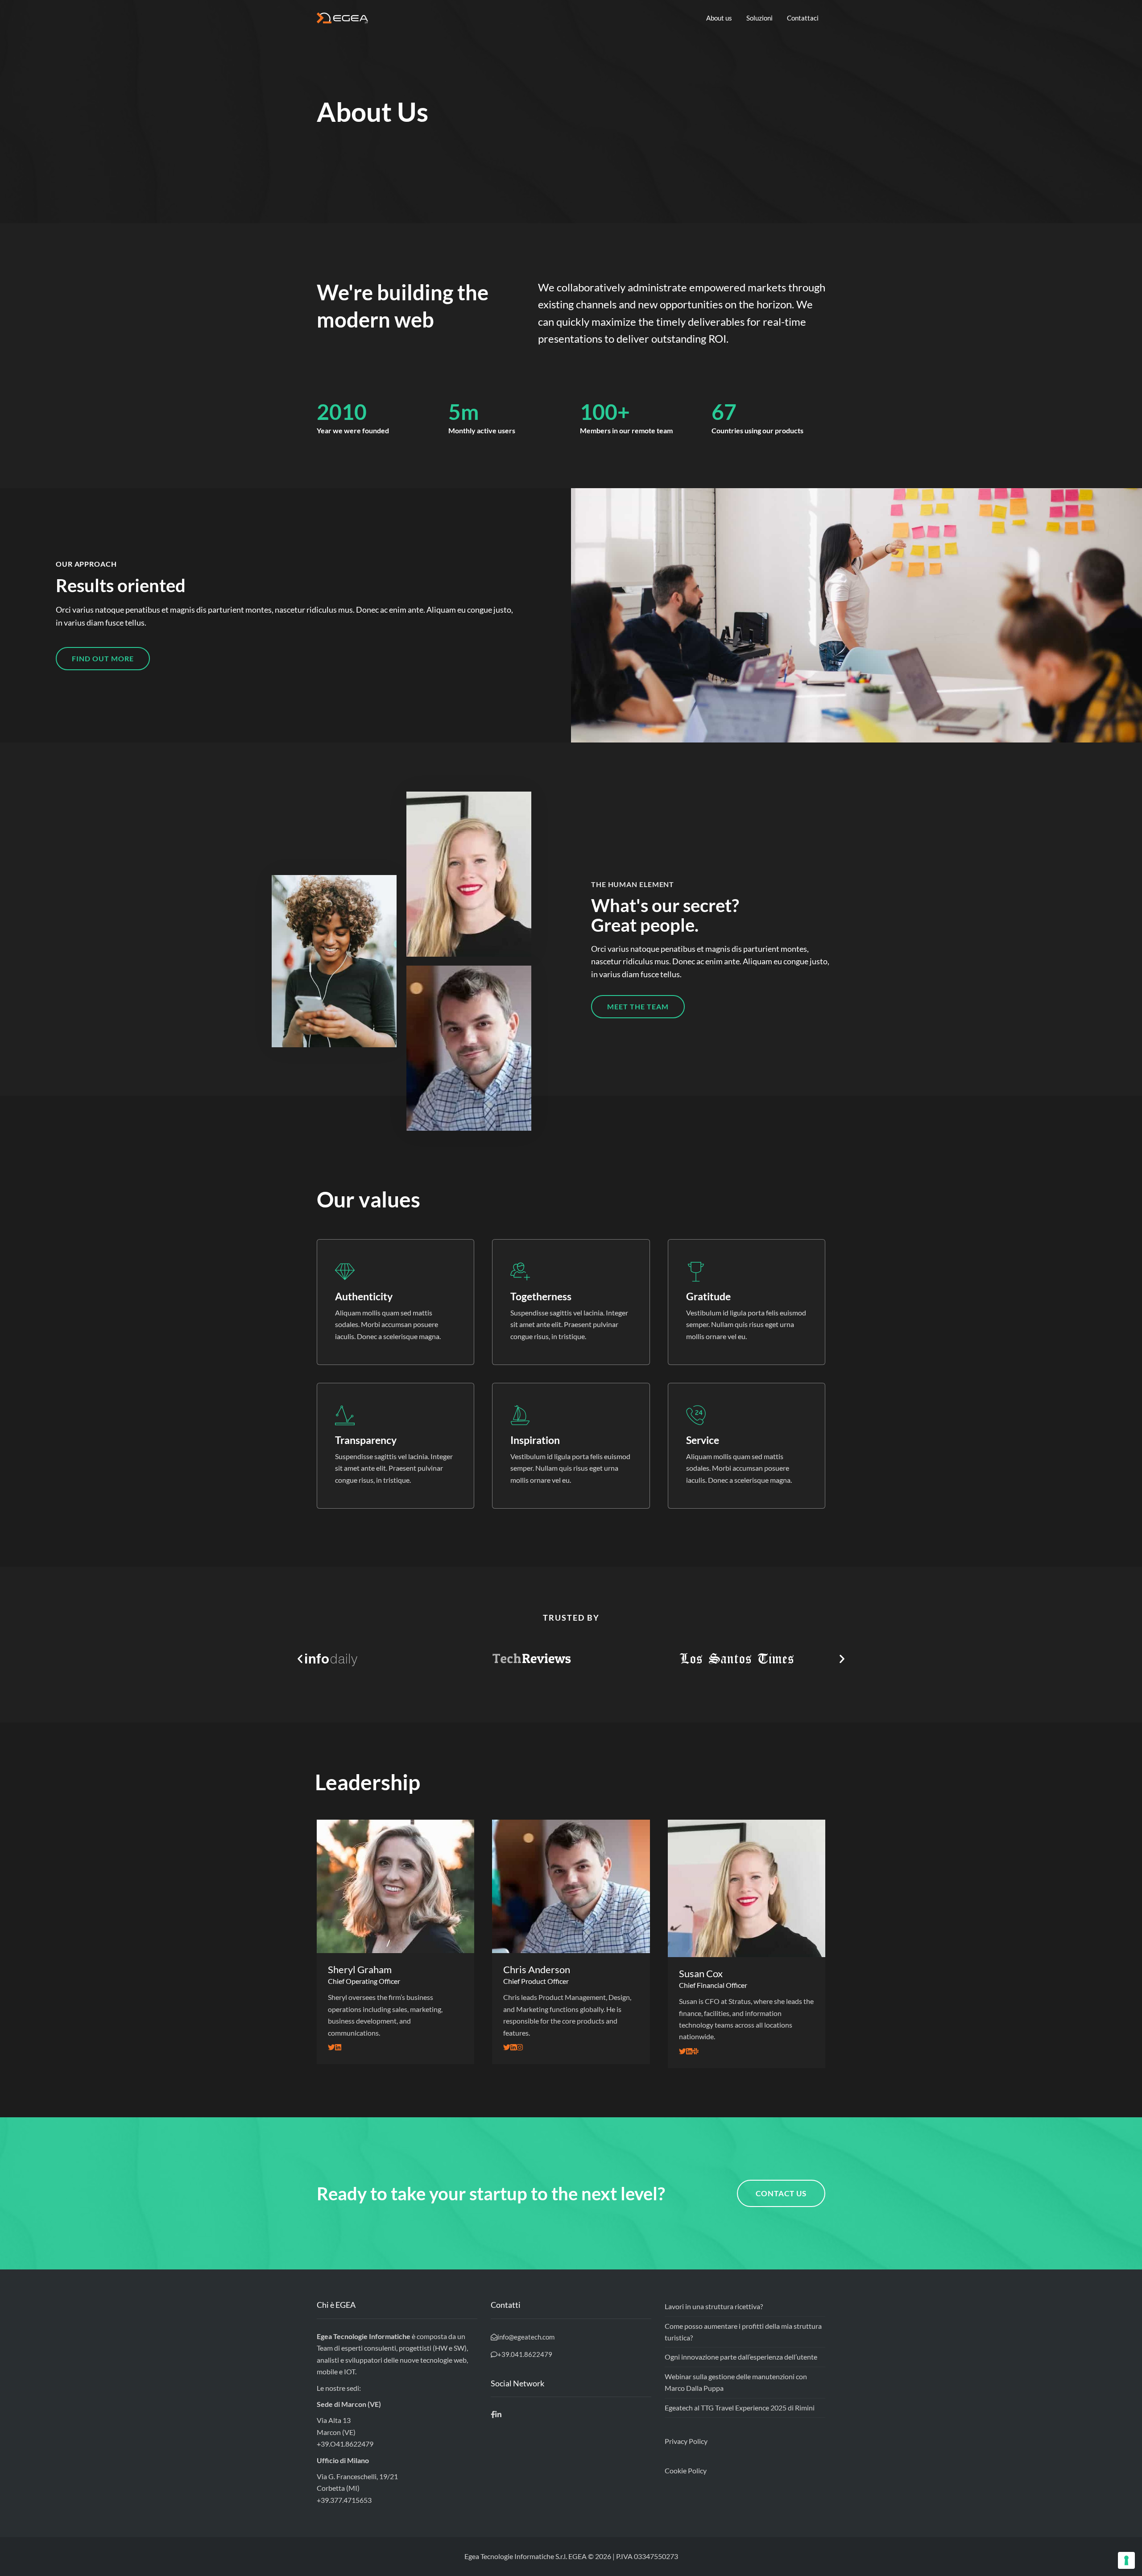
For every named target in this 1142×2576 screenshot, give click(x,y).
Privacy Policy (686, 2441)
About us (719, 18)
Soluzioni (759, 18)
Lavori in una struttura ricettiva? (714, 2306)
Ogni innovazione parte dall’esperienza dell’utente (741, 2357)
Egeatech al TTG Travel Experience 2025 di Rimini (740, 2408)
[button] (103, 659)
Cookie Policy (686, 2470)
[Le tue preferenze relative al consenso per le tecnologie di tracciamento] (1126, 2560)
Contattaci (803, 18)
